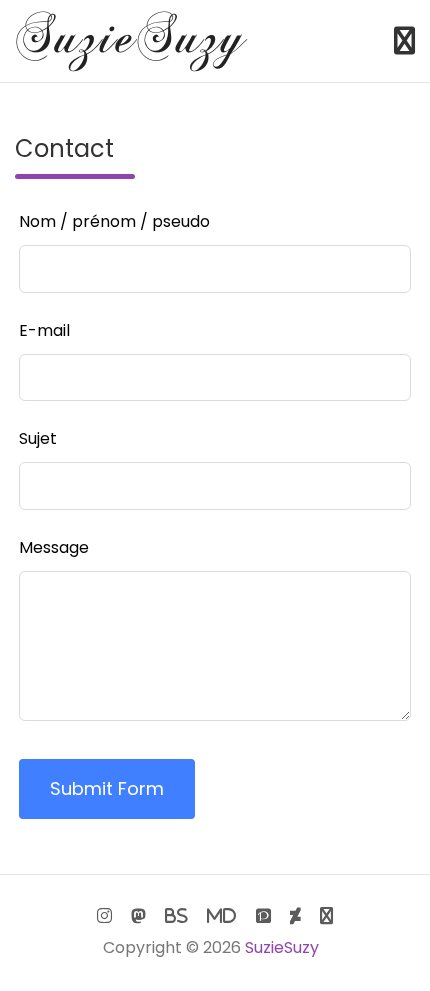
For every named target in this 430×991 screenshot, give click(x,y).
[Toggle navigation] (404, 41)
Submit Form (107, 788)
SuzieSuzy (282, 947)
